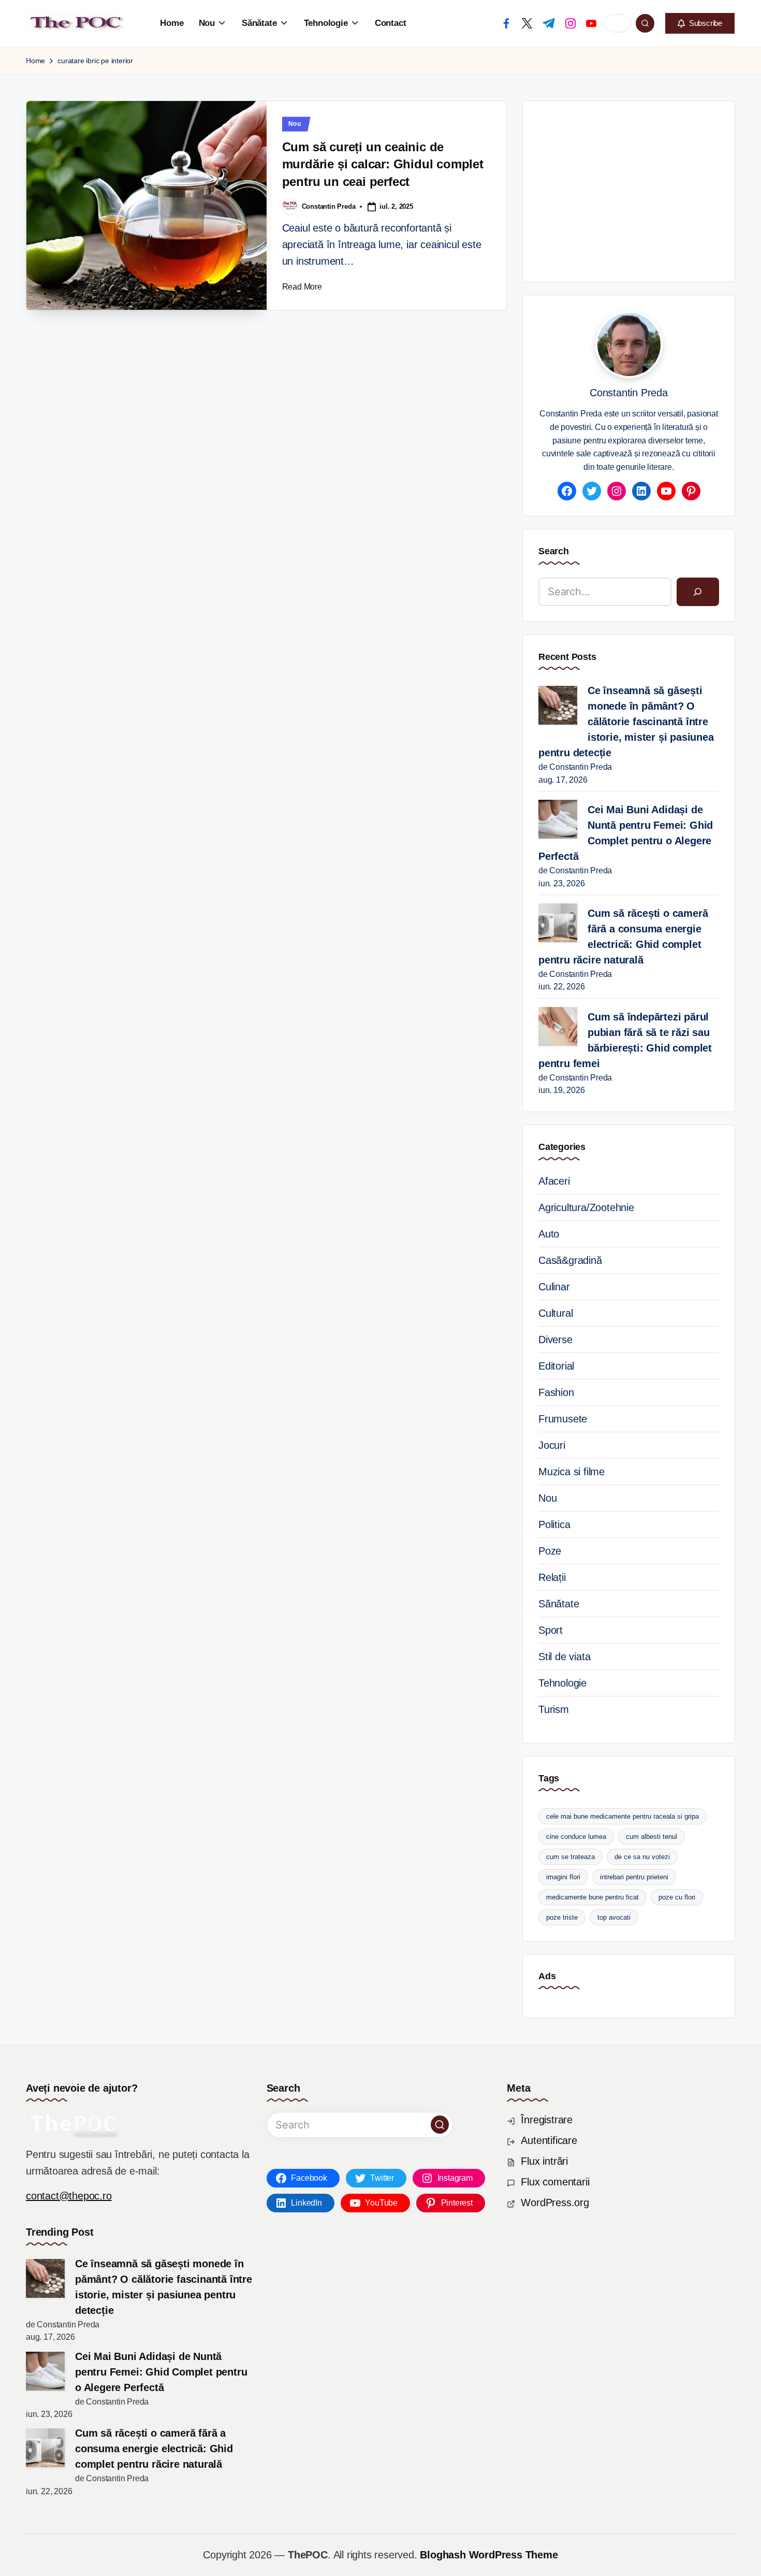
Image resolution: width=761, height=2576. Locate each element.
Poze (550, 1551)
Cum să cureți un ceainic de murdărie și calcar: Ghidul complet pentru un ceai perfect (383, 164)
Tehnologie (562, 1683)
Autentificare (549, 2140)
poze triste (562, 1917)
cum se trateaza (570, 1857)
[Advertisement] (650, 189)
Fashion (556, 1392)
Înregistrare (547, 2120)
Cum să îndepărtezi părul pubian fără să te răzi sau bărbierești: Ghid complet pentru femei (625, 1040)
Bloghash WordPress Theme (489, 2555)
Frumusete (563, 1419)
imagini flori (563, 1877)
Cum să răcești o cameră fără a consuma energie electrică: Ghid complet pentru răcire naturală (623, 937)
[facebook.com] (506, 23)
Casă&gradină (570, 1260)
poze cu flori (677, 1897)
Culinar (554, 1287)
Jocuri (552, 1445)
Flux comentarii (555, 2182)
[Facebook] (567, 491)
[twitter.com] (527, 23)
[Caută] (698, 592)
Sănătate (559, 1604)
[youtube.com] (591, 23)
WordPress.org (555, 2203)
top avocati (614, 1917)
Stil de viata (564, 1657)
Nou (295, 124)
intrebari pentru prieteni (634, 1877)
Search (554, 551)
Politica (554, 1524)
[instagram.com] (570, 23)
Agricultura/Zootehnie (586, 1207)
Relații (552, 1577)
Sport (551, 1630)
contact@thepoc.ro (69, 2196)
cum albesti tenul (652, 1837)
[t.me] (549, 23)
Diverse (555, 1340)
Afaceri (554, 1181)
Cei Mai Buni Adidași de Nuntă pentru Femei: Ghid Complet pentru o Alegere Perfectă (626, 833)
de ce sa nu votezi (642, 1857)
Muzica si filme (572, 1472)
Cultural (555, 1313)
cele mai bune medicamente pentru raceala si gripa (623, 1816)
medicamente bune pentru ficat (592, 1897)
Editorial (556, 1366)
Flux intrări (544, 2161)
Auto (549, 1234)
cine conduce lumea (576, 1837)
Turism (554, 1709)
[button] (700, 23)
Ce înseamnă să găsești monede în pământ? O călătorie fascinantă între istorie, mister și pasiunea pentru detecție (626, 722)
